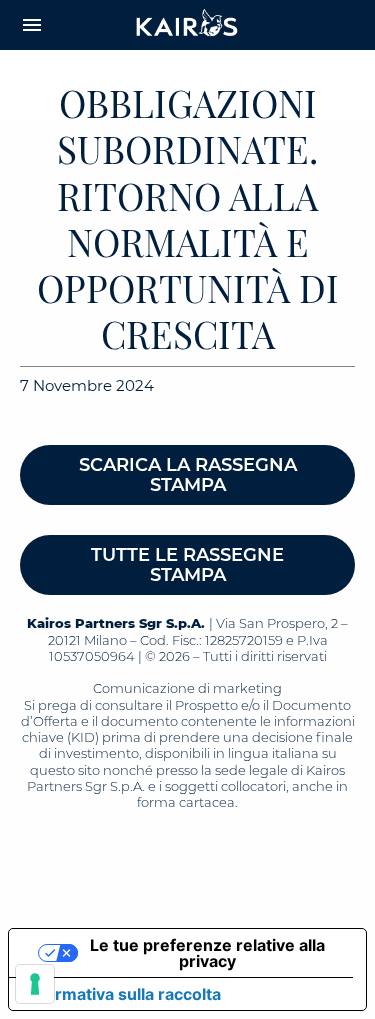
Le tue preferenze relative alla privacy (207, 953)
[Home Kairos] (188, 25)
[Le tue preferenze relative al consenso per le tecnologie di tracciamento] (35, 984)
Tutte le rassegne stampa (187, 565)
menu (32, 25)
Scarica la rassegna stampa (188, 475)
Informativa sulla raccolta (123, 994)
